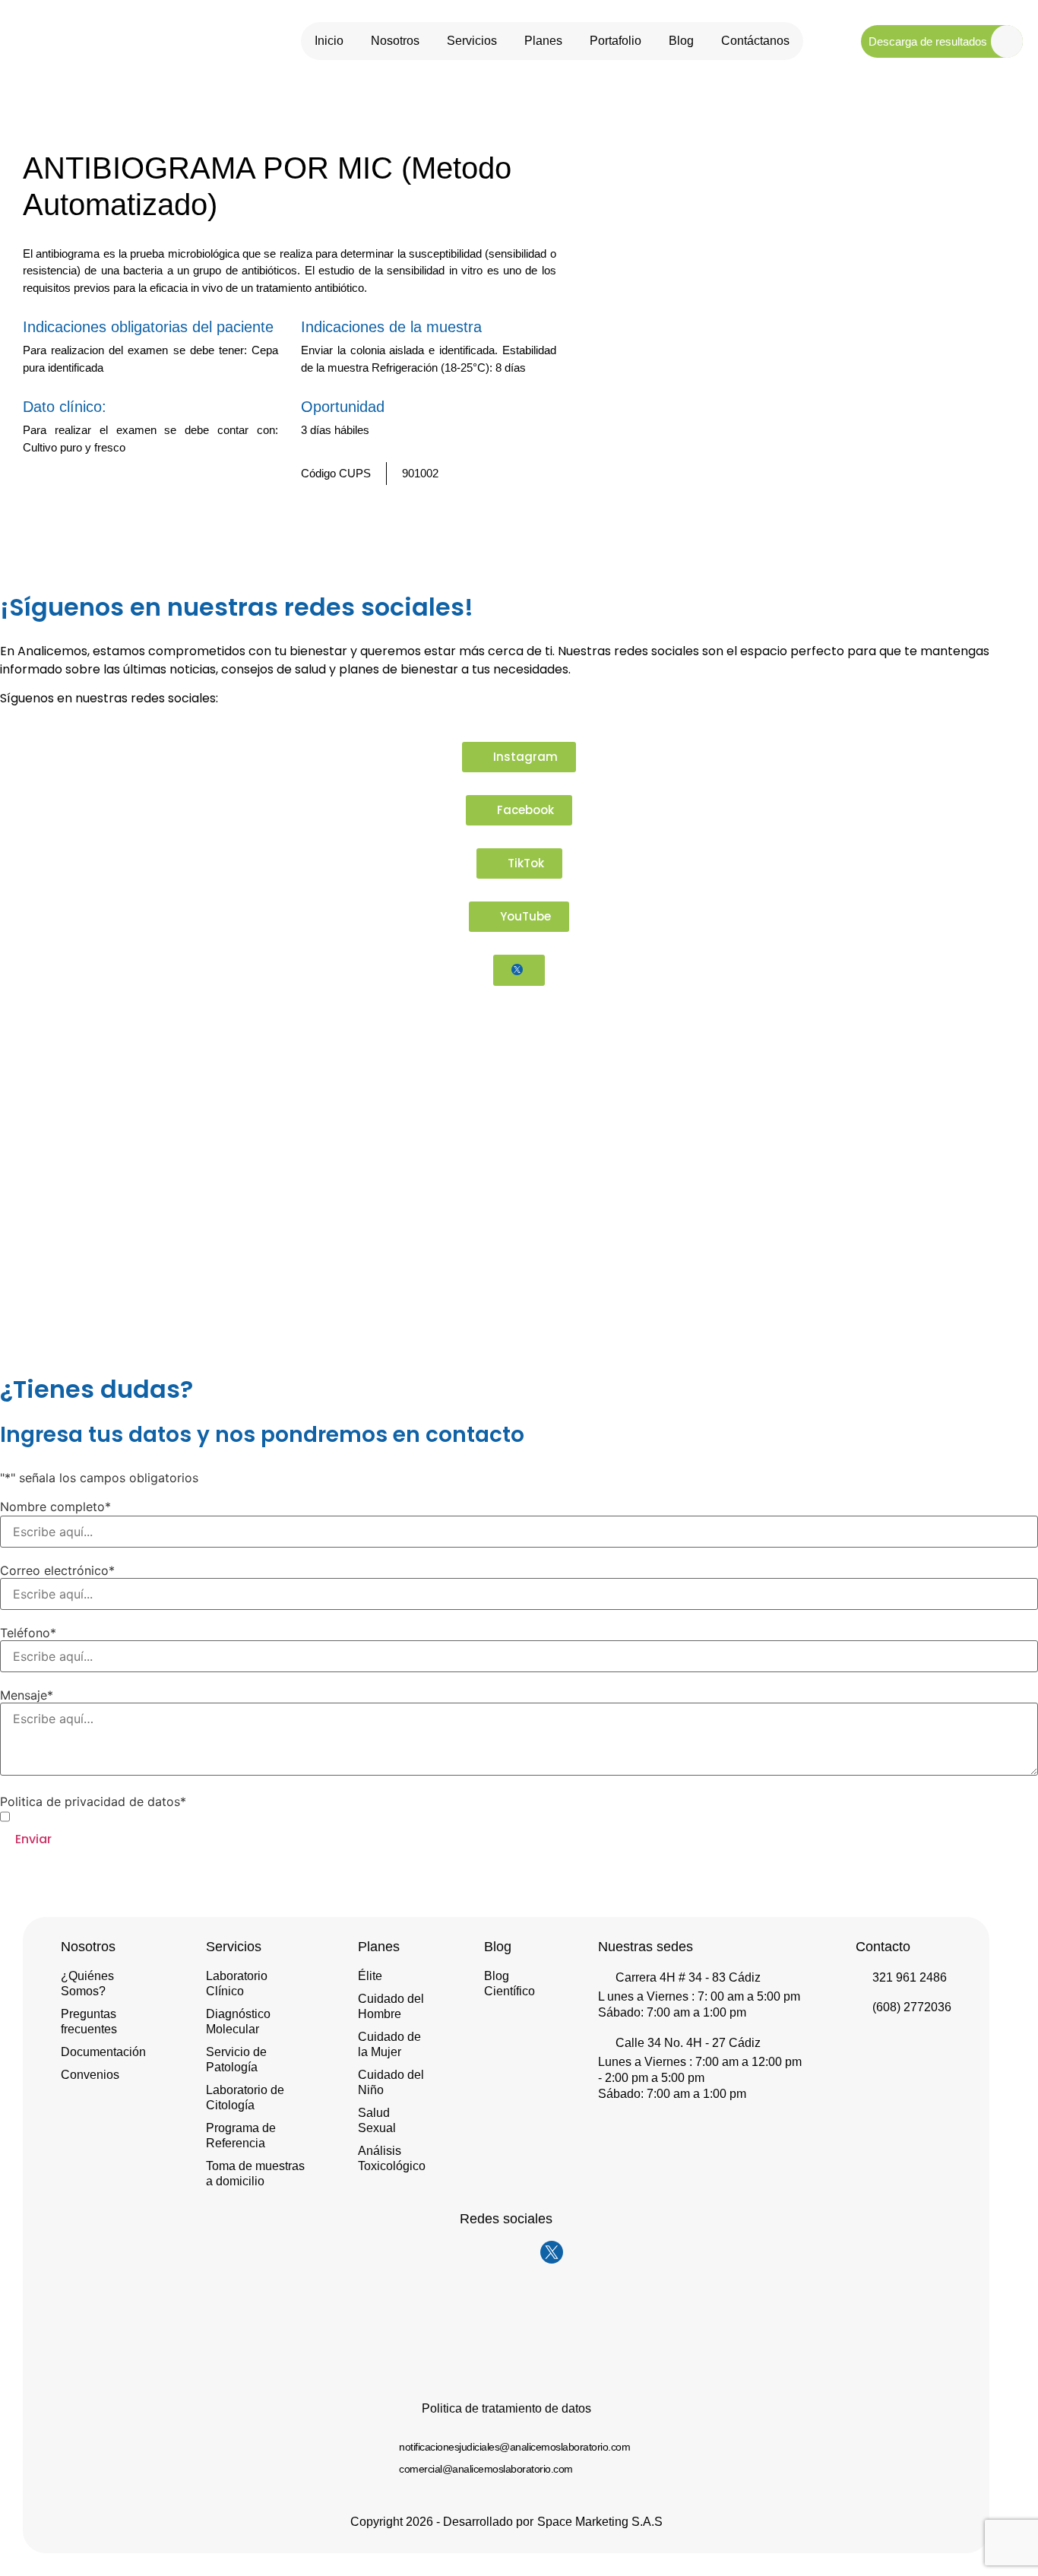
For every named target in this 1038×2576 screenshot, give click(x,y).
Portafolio (616, 41)
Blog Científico (510, 1983)
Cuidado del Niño (391, 2082)
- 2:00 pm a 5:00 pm (651, 2078)
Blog (681, 41)
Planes (543, 41)
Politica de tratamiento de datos (506, 2408)
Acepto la (113, 1817)
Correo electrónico (57, 1570)
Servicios (472, 41)
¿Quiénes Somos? (87, 1983)
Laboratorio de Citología (245, 2098)
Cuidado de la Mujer (389, 2044)
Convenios (90, 2075)
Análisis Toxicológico (392, 2158)
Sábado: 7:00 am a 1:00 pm (672, 2012)
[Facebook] (491, 2252)
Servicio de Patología (236, 2060)
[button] (523, 518)
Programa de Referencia (241, 2136)
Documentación (103, 2052)
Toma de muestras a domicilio (255, 2174)
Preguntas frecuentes (89, 2022)
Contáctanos (755, 41)
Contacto (883, 1947)
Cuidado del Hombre (391, 2006)
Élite (370, 1976)
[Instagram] (460, 2252)
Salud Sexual (377, 2120)
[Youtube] (521, 2252)
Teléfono (28, 1633)
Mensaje (27, 1695)
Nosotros (395, 41)
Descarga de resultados (928, 41)
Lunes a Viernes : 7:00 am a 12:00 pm (700, 2062)
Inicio (329, 41)
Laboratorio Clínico (237, 1983)
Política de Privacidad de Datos (138, 1816)
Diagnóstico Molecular (238, 2022)
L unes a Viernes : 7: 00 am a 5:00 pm (699, 1996)
